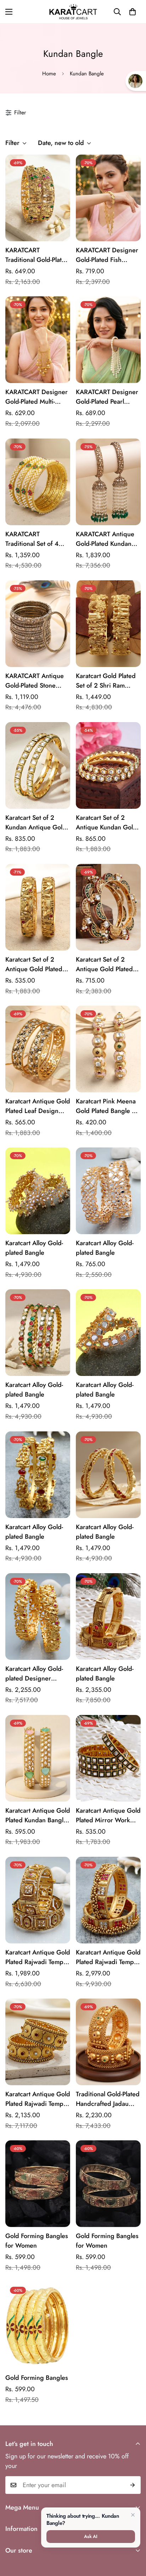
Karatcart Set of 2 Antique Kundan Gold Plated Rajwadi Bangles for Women (106, 823)
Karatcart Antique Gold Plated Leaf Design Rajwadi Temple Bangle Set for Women (38, 1106)
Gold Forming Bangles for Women (37, 2241)
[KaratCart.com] (73, 12)
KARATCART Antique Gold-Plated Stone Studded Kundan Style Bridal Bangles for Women (36, 681)
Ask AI (91, 2536)
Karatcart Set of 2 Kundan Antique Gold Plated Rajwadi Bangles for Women (36, 823)
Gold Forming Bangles (37, 2378)
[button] (133, 12)
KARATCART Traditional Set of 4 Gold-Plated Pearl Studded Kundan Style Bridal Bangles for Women (36, 539)
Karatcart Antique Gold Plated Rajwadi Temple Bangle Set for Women (38, 1957)
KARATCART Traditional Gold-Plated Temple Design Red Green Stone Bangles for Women (37, 255)
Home (49, 74)
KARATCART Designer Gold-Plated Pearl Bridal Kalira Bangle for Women (107, 397)
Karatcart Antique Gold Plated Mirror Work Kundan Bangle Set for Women (108, 1816)
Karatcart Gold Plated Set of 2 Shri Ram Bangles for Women (106, 681)
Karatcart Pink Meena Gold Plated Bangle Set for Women (108, 1106)
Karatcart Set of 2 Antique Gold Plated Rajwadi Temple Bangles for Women (34, 964)
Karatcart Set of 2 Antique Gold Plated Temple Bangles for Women (104, 964)
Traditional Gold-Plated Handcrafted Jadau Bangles (108, 2099)
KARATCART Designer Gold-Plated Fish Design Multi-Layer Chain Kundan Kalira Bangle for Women (107, 255)
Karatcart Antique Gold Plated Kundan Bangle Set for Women (38, 1816)
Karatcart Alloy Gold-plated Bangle (34, 1248)
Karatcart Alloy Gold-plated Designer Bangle (34, 1674)
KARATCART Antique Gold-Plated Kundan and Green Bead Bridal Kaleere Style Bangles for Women (105, 539)
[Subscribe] (133, 2485)
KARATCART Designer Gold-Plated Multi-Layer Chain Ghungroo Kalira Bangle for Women (38, 397)
